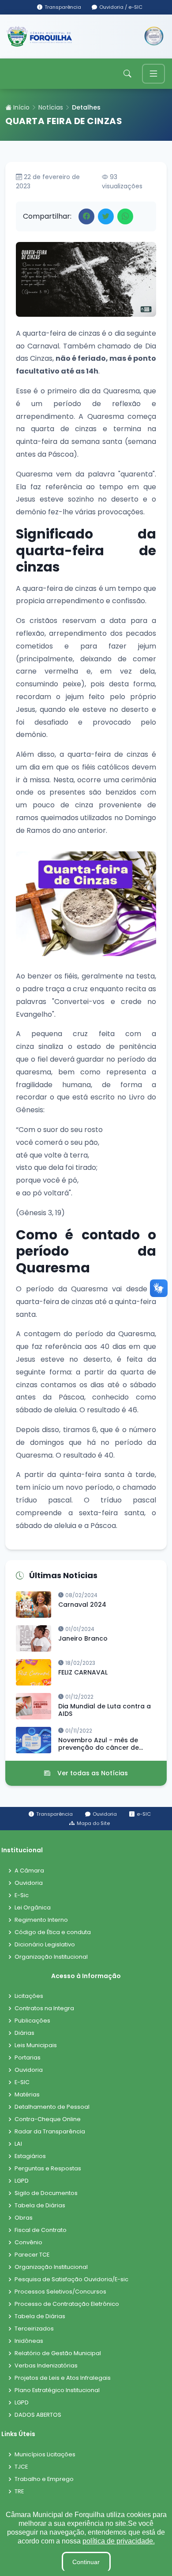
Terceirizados (34, 2329)
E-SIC (22, 2083)
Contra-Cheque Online (48, 2120)
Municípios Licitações (45, 2455)
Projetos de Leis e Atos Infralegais (63, 2378)
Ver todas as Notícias (93, 1773)
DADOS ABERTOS (38, 2415)
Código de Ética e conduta (53, 1933)
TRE (19, 2492)
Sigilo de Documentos (46, 2193)
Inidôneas (29, 2341)
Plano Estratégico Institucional (57, 2391)
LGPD (22, 2181)
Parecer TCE (32, 2255)
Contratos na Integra (44, 2009)
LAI (18, 2144)
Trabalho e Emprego (44, 2479)
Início (21, 107)
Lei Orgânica (33, 1908)
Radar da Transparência (50, 2132)
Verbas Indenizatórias (46, 2366)
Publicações (32, 2021)
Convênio (28, 2243)
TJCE (21, 2467)
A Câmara (29, 1871)
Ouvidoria (29, 1883)
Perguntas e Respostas (48, 2169)
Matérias (27, 2095)
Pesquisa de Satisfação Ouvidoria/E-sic (71, 2280)
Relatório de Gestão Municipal (58, 2354)
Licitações (29, 1996)
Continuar (86, 2562)
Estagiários (30, 2156)
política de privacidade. (119, 2541)
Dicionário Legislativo (45, 1945)
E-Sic (22, 1896)
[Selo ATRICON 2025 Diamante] (154, 37)
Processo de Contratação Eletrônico (67, 2304)
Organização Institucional (51, 1957)
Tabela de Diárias (40, 2206)
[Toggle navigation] (153, 74)
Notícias (51, 107)
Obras (24, 2218)
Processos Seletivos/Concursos (60, 2292)
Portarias (28, 2058)
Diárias (24, 2033)
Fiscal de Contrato (41, 2230)
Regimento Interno (41, 1920)
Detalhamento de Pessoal (52, 2107)
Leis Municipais (36, 2046)
